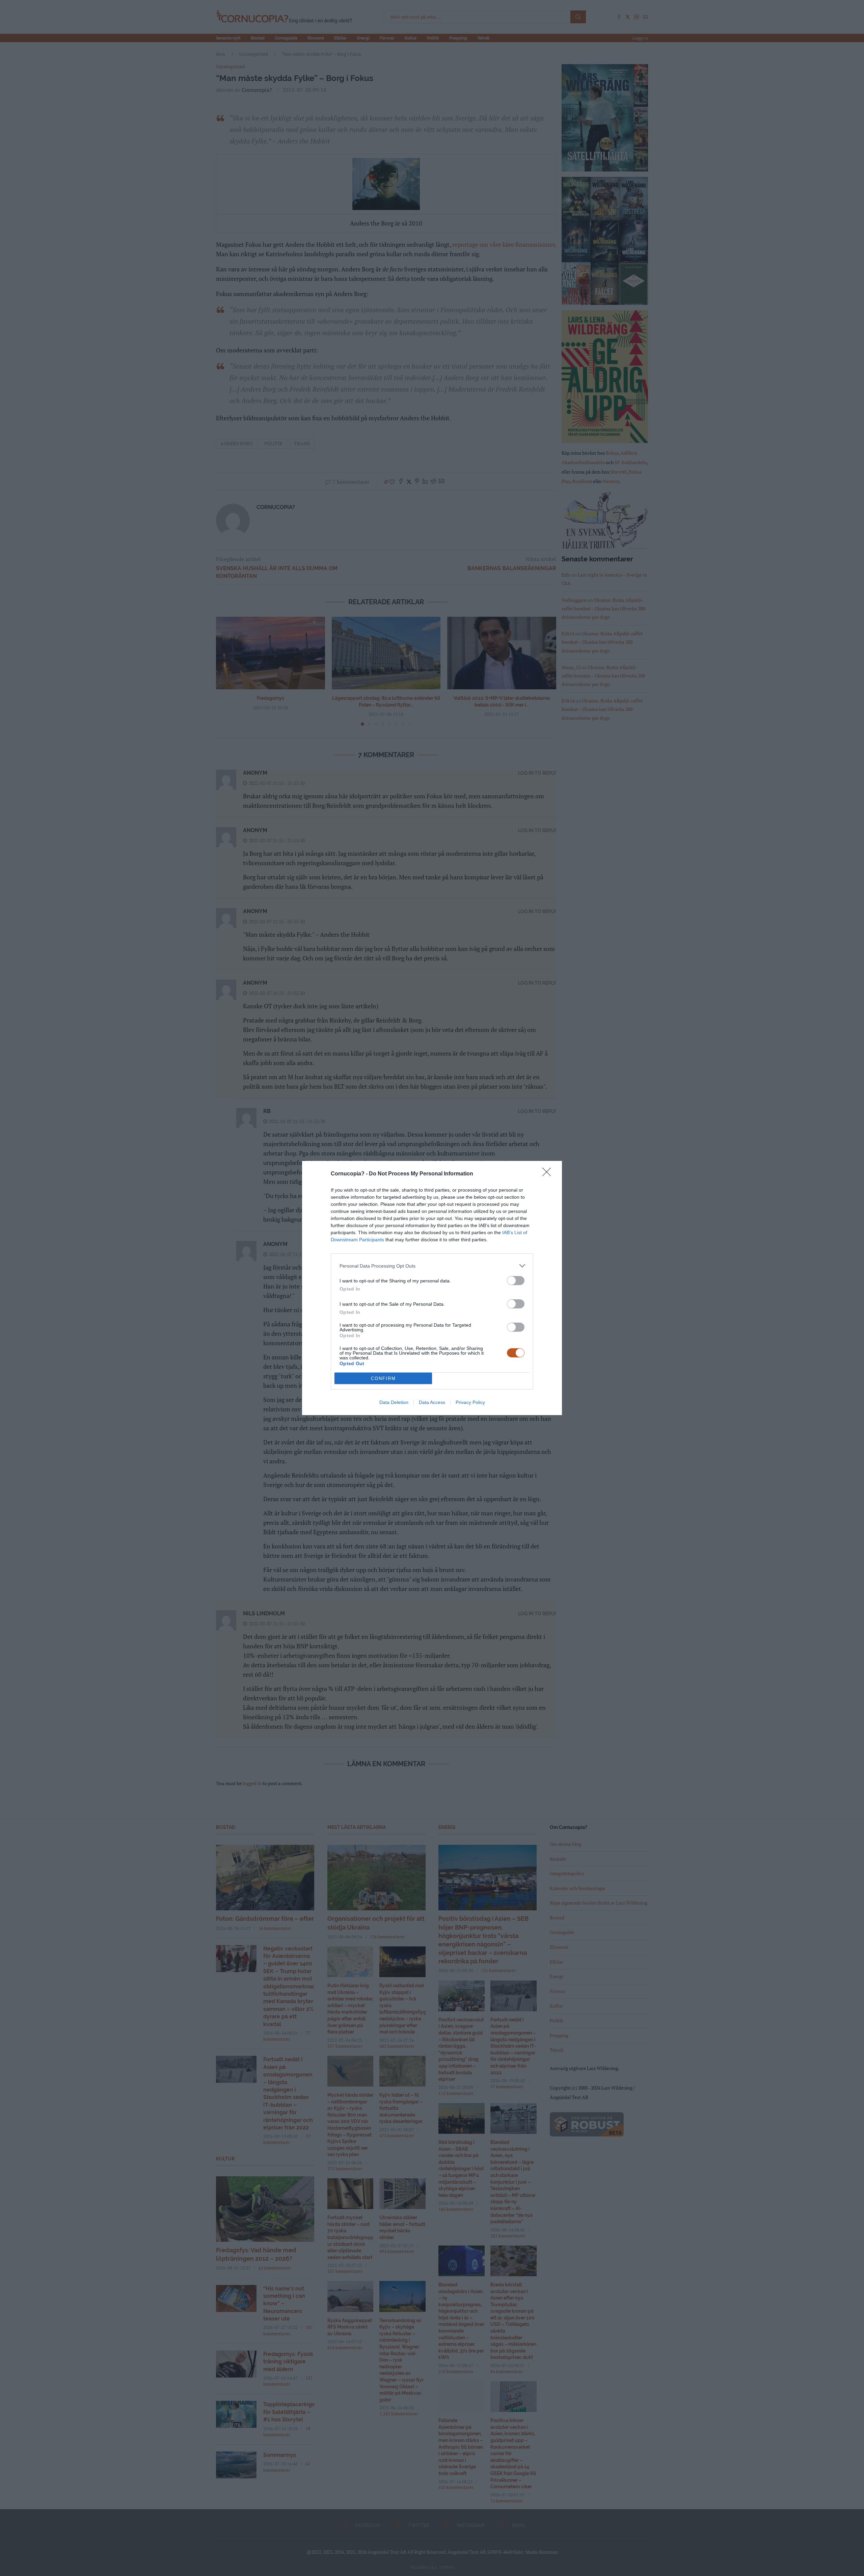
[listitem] (432, 1266)
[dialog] (432, 1288)
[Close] (549, 1174)
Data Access (432, 1402)
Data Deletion (394, 1402)
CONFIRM (383, 1378)
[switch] (516, 1281)
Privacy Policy (470, 1402)
